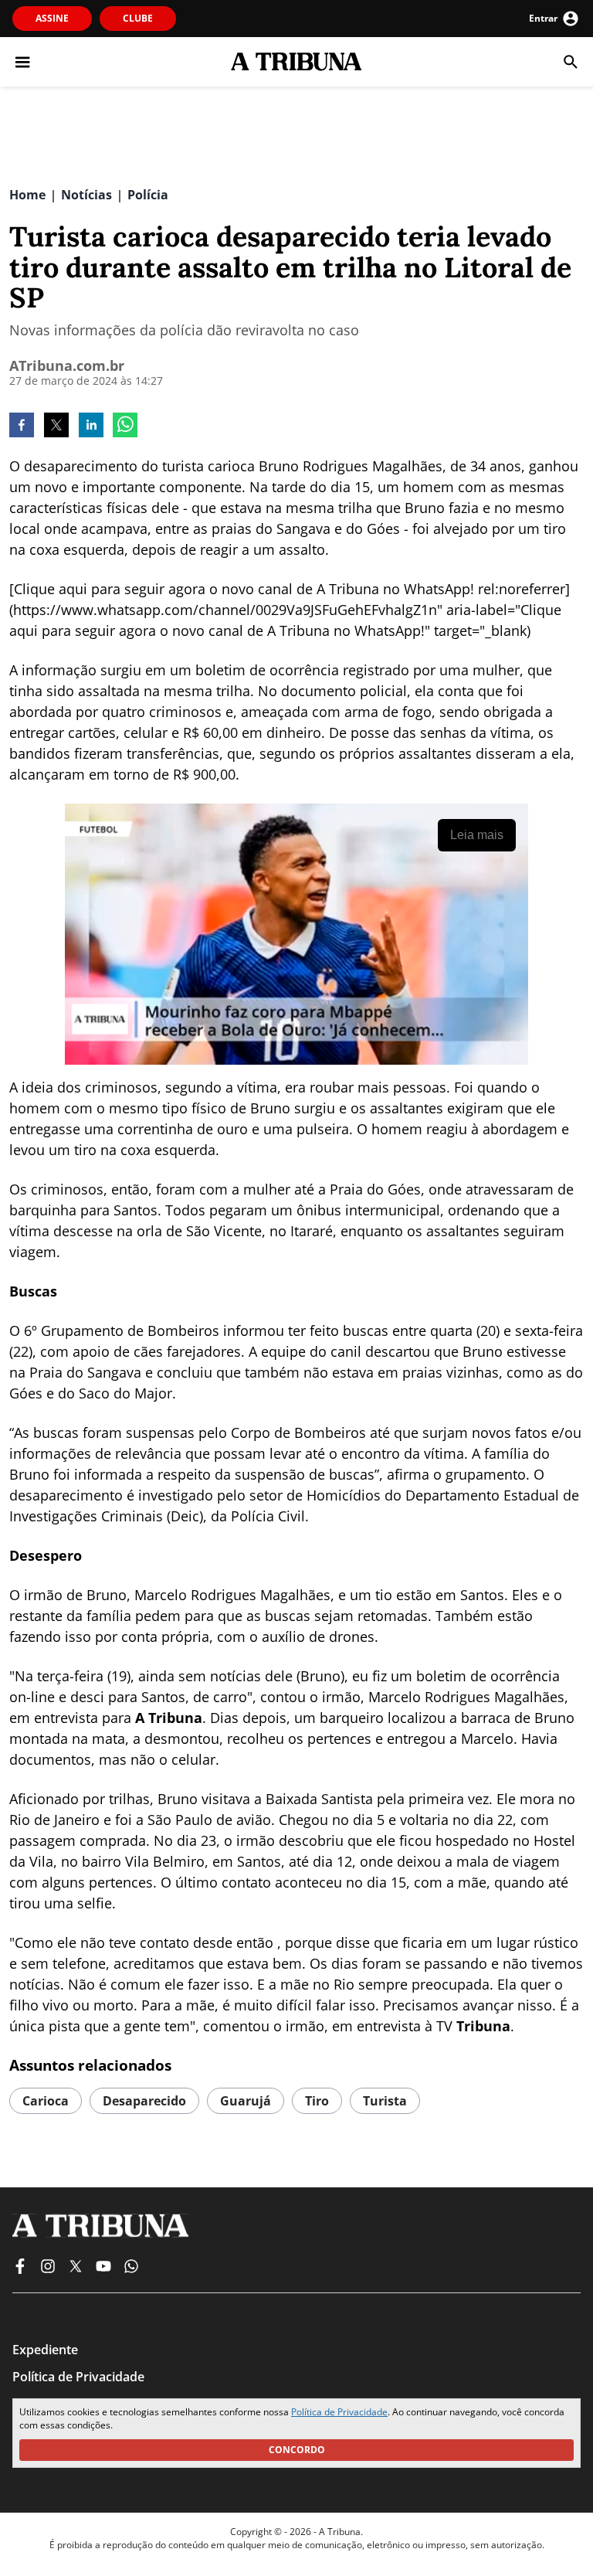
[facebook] (22, 427)
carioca (46, 2101)
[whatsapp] (125, 427)
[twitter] (56, 427)
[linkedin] (91, 427)
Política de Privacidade (339, 2412)
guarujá (246, 2101)
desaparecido (144, 2101)
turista (385, 2101)
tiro (317, 2101)
